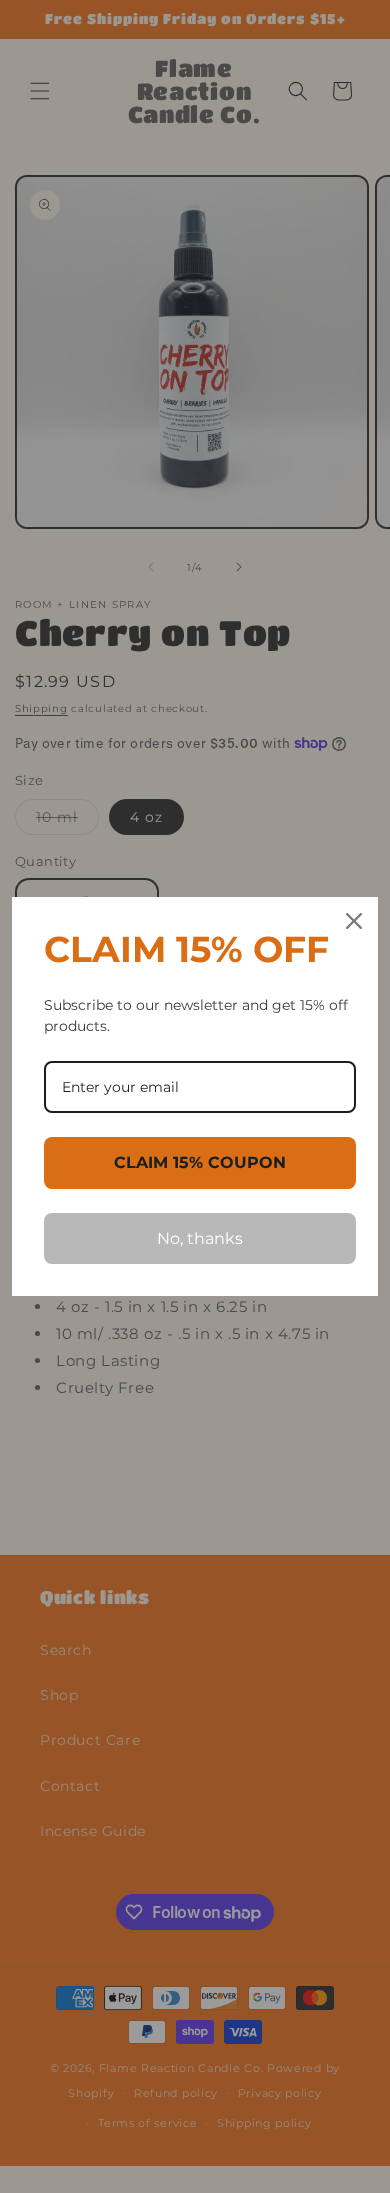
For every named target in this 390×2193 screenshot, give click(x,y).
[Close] (354, 921)
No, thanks (200, 1238)
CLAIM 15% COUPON (200, 1162)
